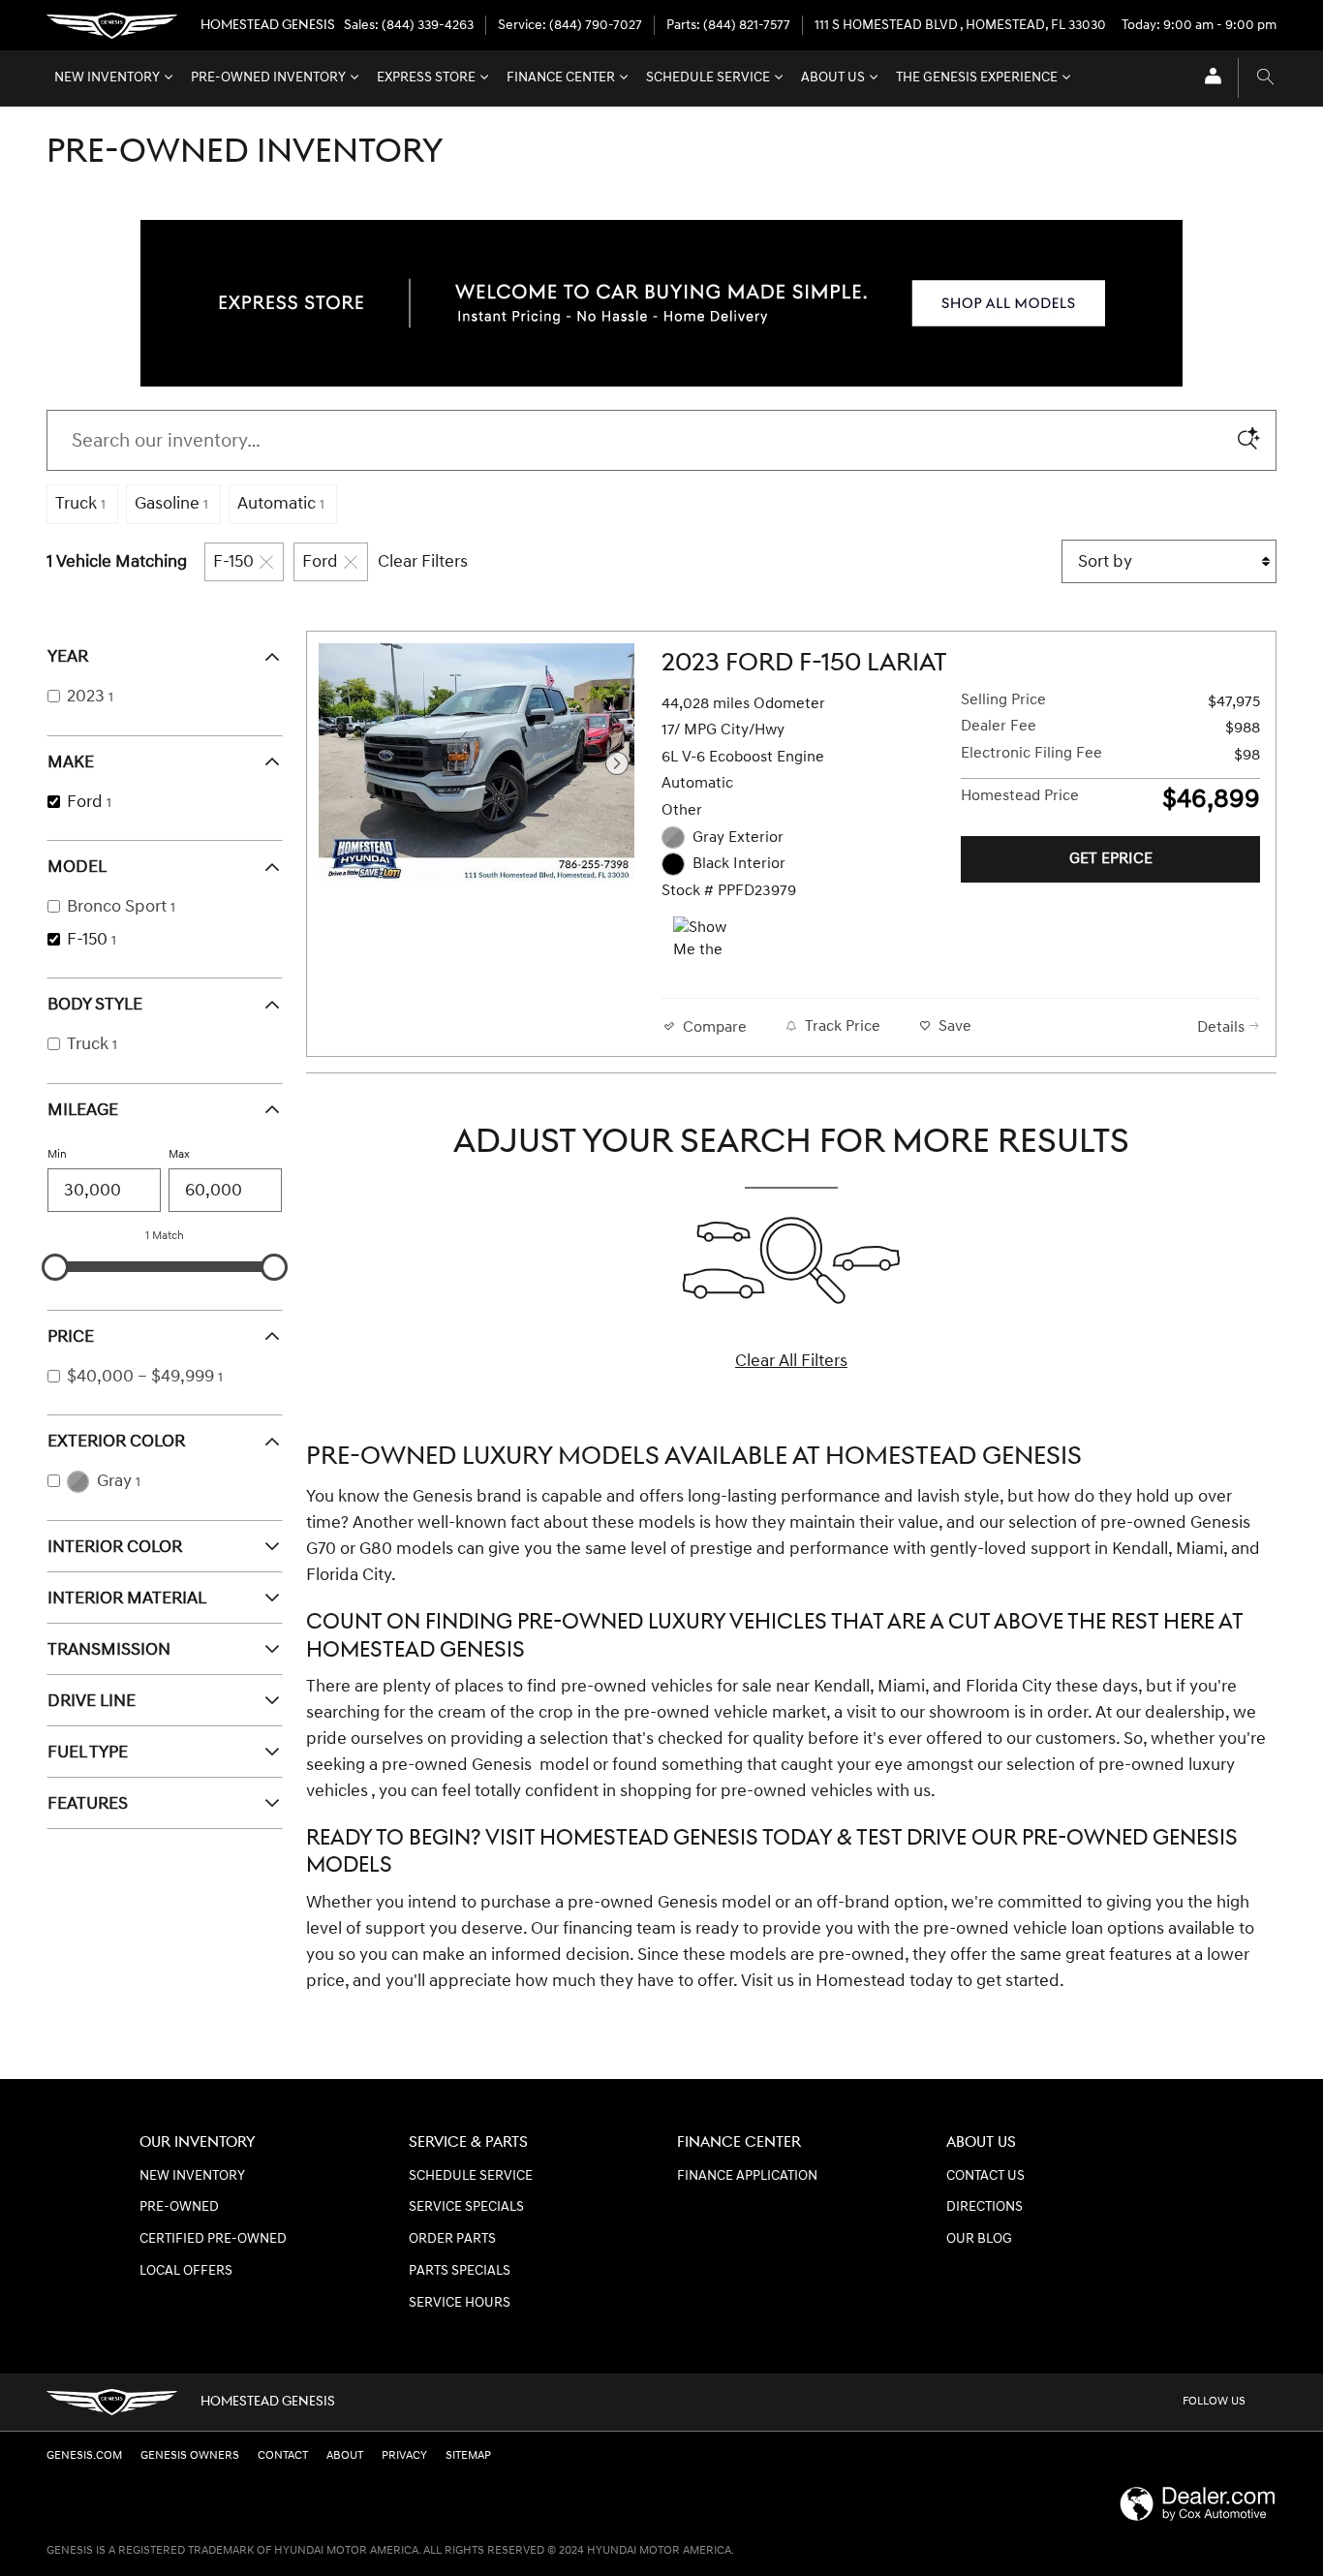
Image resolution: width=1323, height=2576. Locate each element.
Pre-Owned (179, 2207)
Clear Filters (423, 561)
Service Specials (466, 2207)
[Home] (112, 26)
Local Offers (186, 2271)
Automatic (281, 503)
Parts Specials (460, 2271)
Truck (80, 503)
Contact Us (985, 2176)
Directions (985, 2207)
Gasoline (171, 503)
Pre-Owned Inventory (268, 78)
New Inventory (107, 78)
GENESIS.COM (84, 2455)
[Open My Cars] (1208, 78)
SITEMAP (468, 2455)
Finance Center (561, 78)
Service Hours (460, 2303)
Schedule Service (708, 78)
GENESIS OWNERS (190, 2455)
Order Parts (452, 2239)
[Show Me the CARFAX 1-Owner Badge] (709, 940)
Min (57, 1154)
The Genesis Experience (977, 78)
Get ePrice (1111, 859)
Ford (320, 561)
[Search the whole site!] (1265, 78)
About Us (833, 78)
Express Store (426, 78)
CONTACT (283, 2455)
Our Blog (979, 2239)
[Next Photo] (617, 763)
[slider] (55, 1267)
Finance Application (747, 2176)
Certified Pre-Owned (213, 2239)
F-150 (233, 561)
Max (179, 1154)
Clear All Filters (791, 1361)
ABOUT (345, 2455)
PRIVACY (404, 2455)
